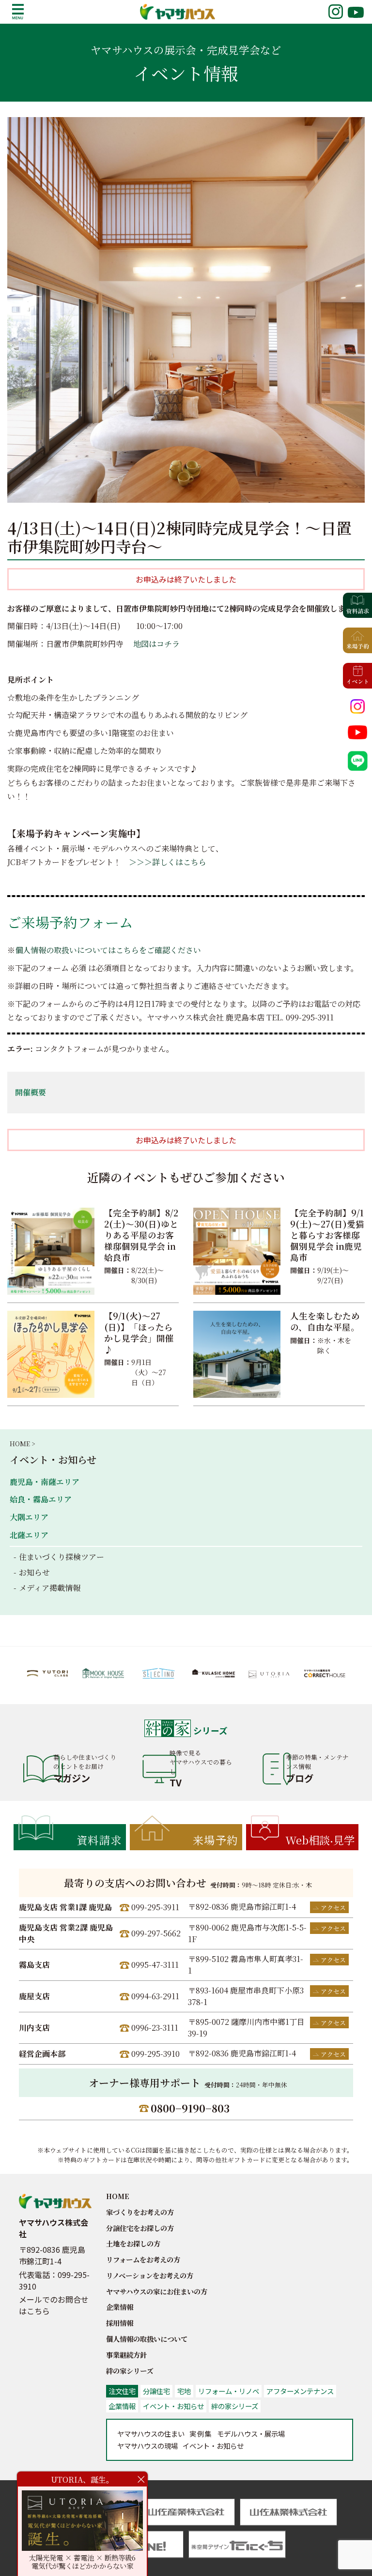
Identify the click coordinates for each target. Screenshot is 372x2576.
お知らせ (34, 1572)
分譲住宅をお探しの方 (140, 2228)
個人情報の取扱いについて (147, 2339)
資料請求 (99, 1840)
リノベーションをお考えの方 (150, 2275)
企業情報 (120, 2307)
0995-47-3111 (155, 1965)
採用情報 (120, 2323)
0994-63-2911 (155, 1996)
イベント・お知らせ (53, 1460)
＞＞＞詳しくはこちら (168, 862)
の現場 (147, 2446)
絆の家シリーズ (130, 2371)
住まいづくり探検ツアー (62, 1557)
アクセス (333, 1908)
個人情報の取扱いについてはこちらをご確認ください (108, 950)
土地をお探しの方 (133, 2243)
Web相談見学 (320, 1840)
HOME (118, 2196)
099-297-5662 (156, 1933)
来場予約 (216, 1840)
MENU (18, 12)
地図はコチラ (156, 644)
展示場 (251, 2434)
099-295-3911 (155, 1907)
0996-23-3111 (155, 2028)
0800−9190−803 (190, 2108)
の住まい (151, 2434)
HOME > (22, 1444)
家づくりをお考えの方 (140, 2212)
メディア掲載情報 (50, 1588)
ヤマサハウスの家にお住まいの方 (157, 2291)
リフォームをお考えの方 (143, 2259)
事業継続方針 (126, 2355)
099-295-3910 (155, 2054)
